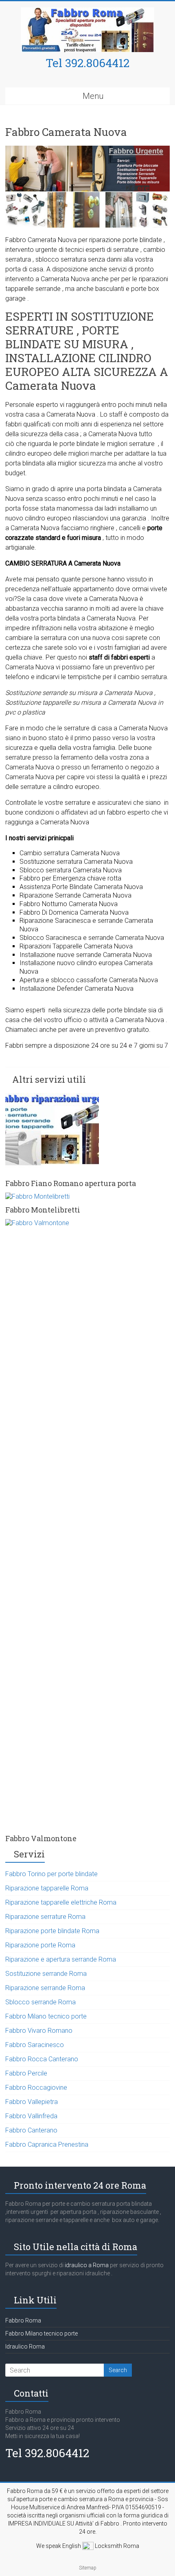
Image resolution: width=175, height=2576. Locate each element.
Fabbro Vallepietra (32, 2102)
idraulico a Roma (86, 2265)
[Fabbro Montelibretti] (37, 1196)
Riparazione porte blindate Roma (52, 1931)
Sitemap (88, 2568)
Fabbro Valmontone (41, 1838)
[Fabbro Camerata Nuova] (87, 150)
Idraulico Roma (25, 2347)
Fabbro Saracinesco (35, 2045)
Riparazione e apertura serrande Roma (61, 1959)
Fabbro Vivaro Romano (39, 2031)
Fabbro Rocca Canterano (42, 2059)
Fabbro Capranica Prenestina (47, 2144)
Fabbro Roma (23, 2320)
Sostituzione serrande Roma (46, 1974)
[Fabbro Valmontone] (87, 1223)
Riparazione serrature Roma (45, 1917)
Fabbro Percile (26, 2073)
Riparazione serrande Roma (45, 1988)
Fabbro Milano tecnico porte (46, 2016)
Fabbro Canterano (31, 2130)
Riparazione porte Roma (40, 1945)
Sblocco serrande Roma (40, 2002)
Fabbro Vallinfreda (31, 2116)
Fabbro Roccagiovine (36, 2088)
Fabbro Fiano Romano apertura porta (71, 1183)
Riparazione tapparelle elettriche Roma (61, 1902)
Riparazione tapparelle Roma (47, 1888)
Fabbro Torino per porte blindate (51, 1874)
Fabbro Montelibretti (43, 1210)
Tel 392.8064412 (87, 63)
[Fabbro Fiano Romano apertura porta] (52, 1097)
